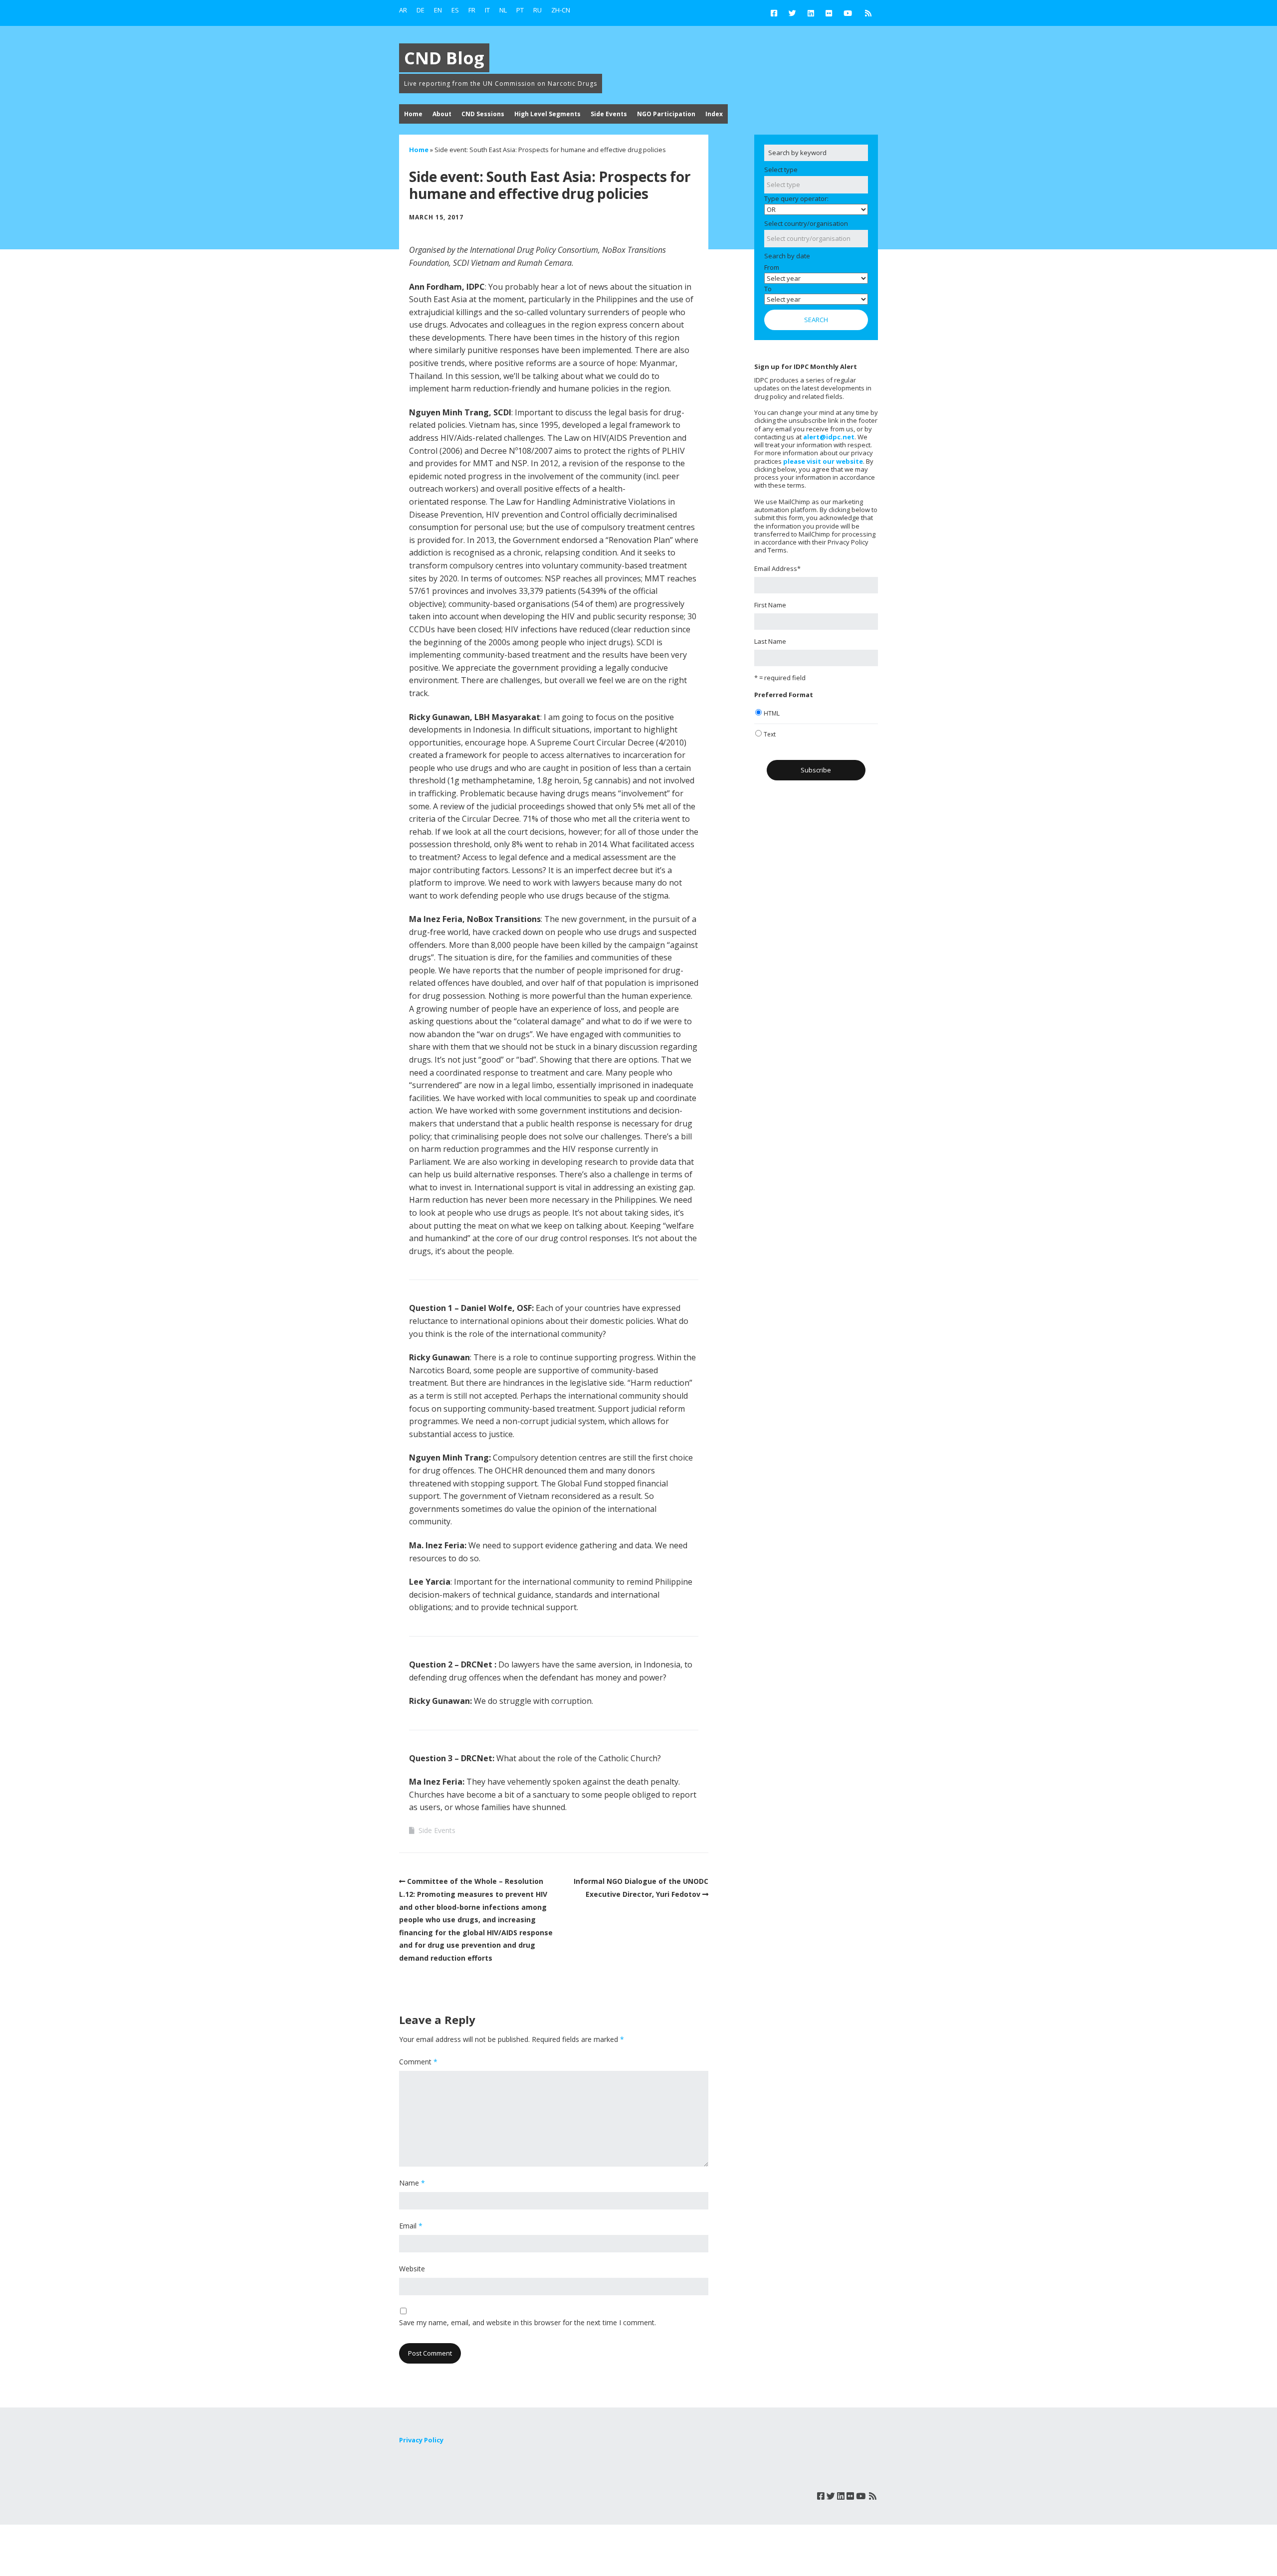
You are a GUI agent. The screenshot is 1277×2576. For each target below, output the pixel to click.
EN (438, 10)
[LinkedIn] (811, 13)
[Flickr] (829, 13)
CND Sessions (483, 114)
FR (472, 10)
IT (487, 10)
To (768, 289)
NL (503, 10)
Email (411, 2226)
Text (770, 734)
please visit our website (823, 461)
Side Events (609, 114)
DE (421, 10)
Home (413, 114)
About (442, 114)
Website (412, 2269)
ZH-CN (561, 10)
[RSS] (868, 13)
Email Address (777, 568)
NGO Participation (666, 114)
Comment (418, 2062)
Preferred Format (784, 695)
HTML (772, 713)
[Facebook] (776, 13)
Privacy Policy (421, 2440)
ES (455, 10)
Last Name (770, 641)
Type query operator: (796, 198)
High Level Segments (547, 114)
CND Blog (444, 58)
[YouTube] (848, 13)
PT (520, 10)
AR (403, 10)
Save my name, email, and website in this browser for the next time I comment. (528, 2322)
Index (714, 114)
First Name (770, 605)
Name (412, 2183)
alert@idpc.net (829, 437)
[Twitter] (792, 13)
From (772, 267)
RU (537, 10)
